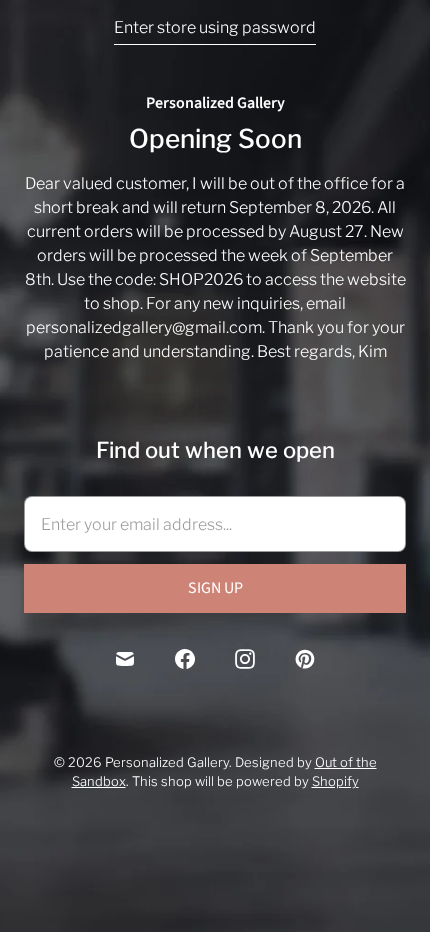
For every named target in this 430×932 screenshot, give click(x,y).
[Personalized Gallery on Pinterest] (305, 659)
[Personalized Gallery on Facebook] (185, 659)
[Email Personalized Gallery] (125, 659)
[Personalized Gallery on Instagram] (245, 659)
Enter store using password (215, 27)
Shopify (335, 781)
